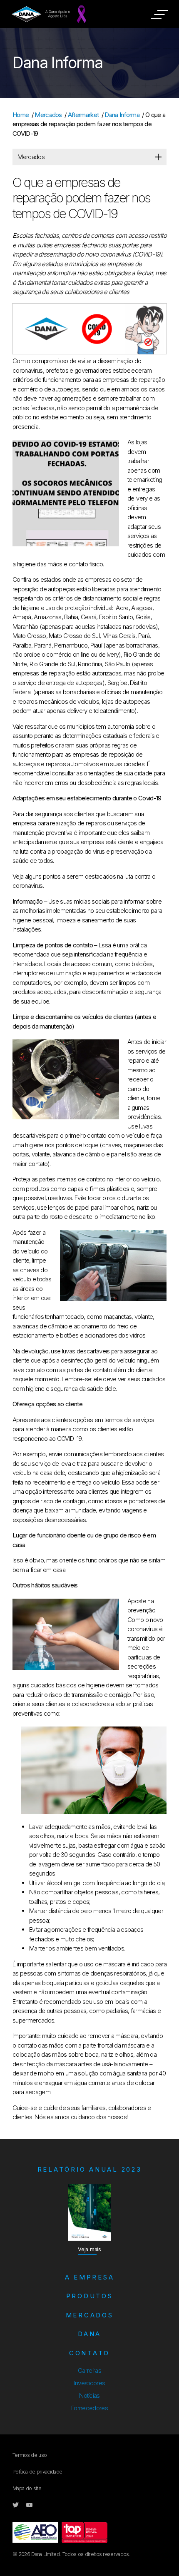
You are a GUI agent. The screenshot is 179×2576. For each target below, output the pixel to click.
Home (21, 115)
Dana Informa (122, 115)
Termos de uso (30, 2455)
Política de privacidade (37, 2472)
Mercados (48, 115)
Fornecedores (89, 2408)
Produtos (90, 2296)
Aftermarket (83, 115)
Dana (89, 2334)
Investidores (90, 2383)
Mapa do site (27, 2488)
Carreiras (89, 2370)
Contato (89, 2353)
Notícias (89, 2395)
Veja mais (89, 2249)
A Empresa (90, 2277)
